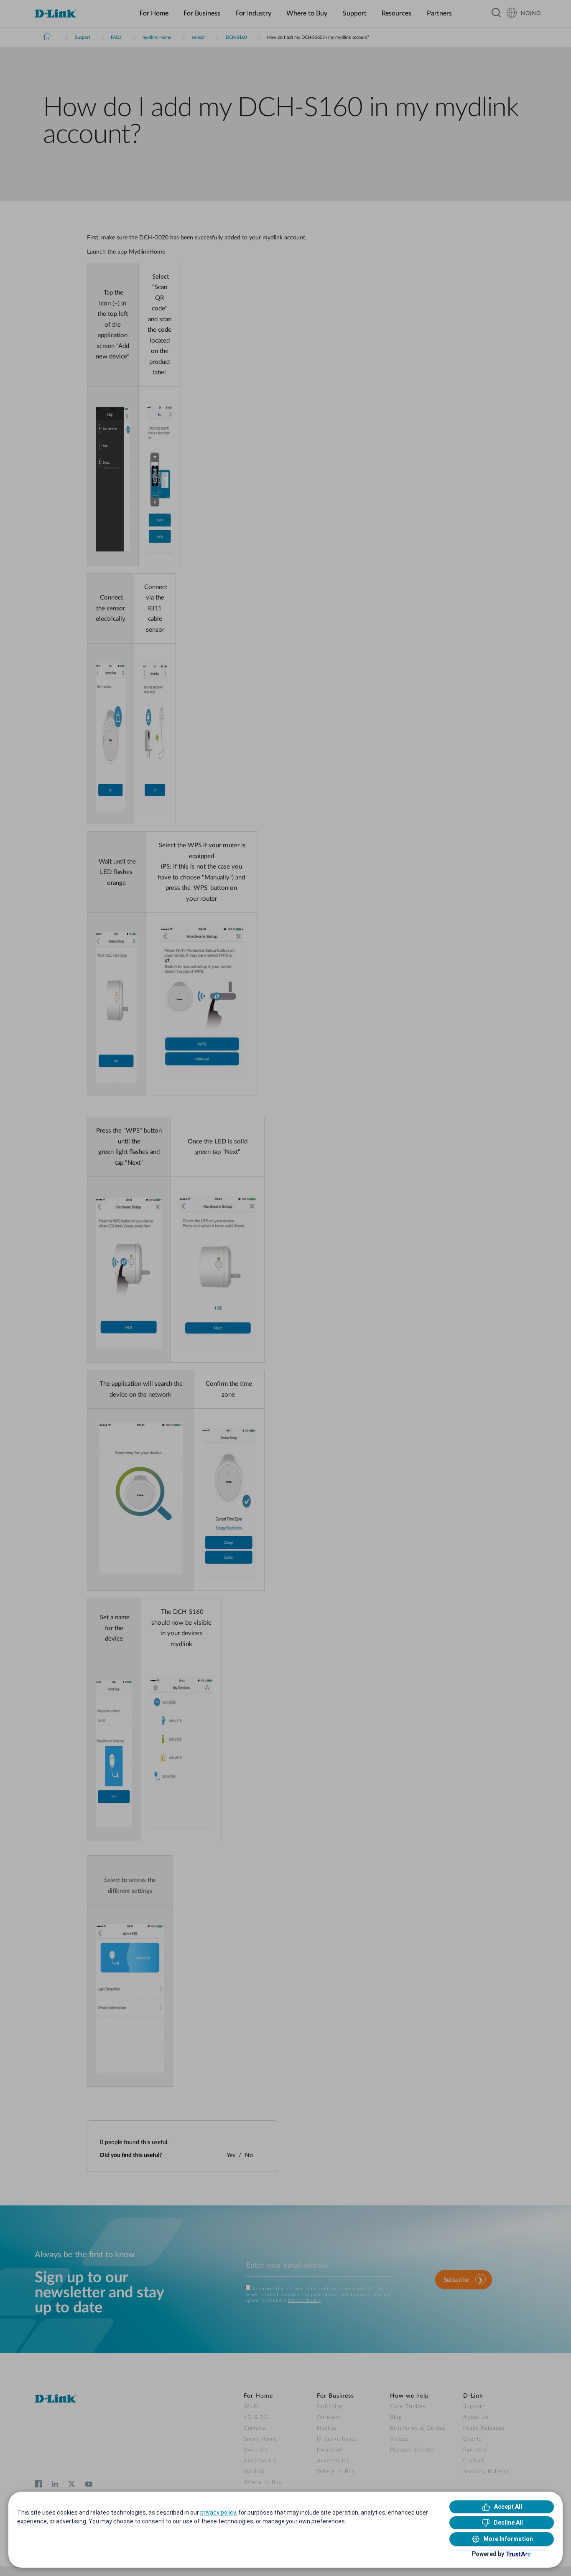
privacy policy (218, 2512)
